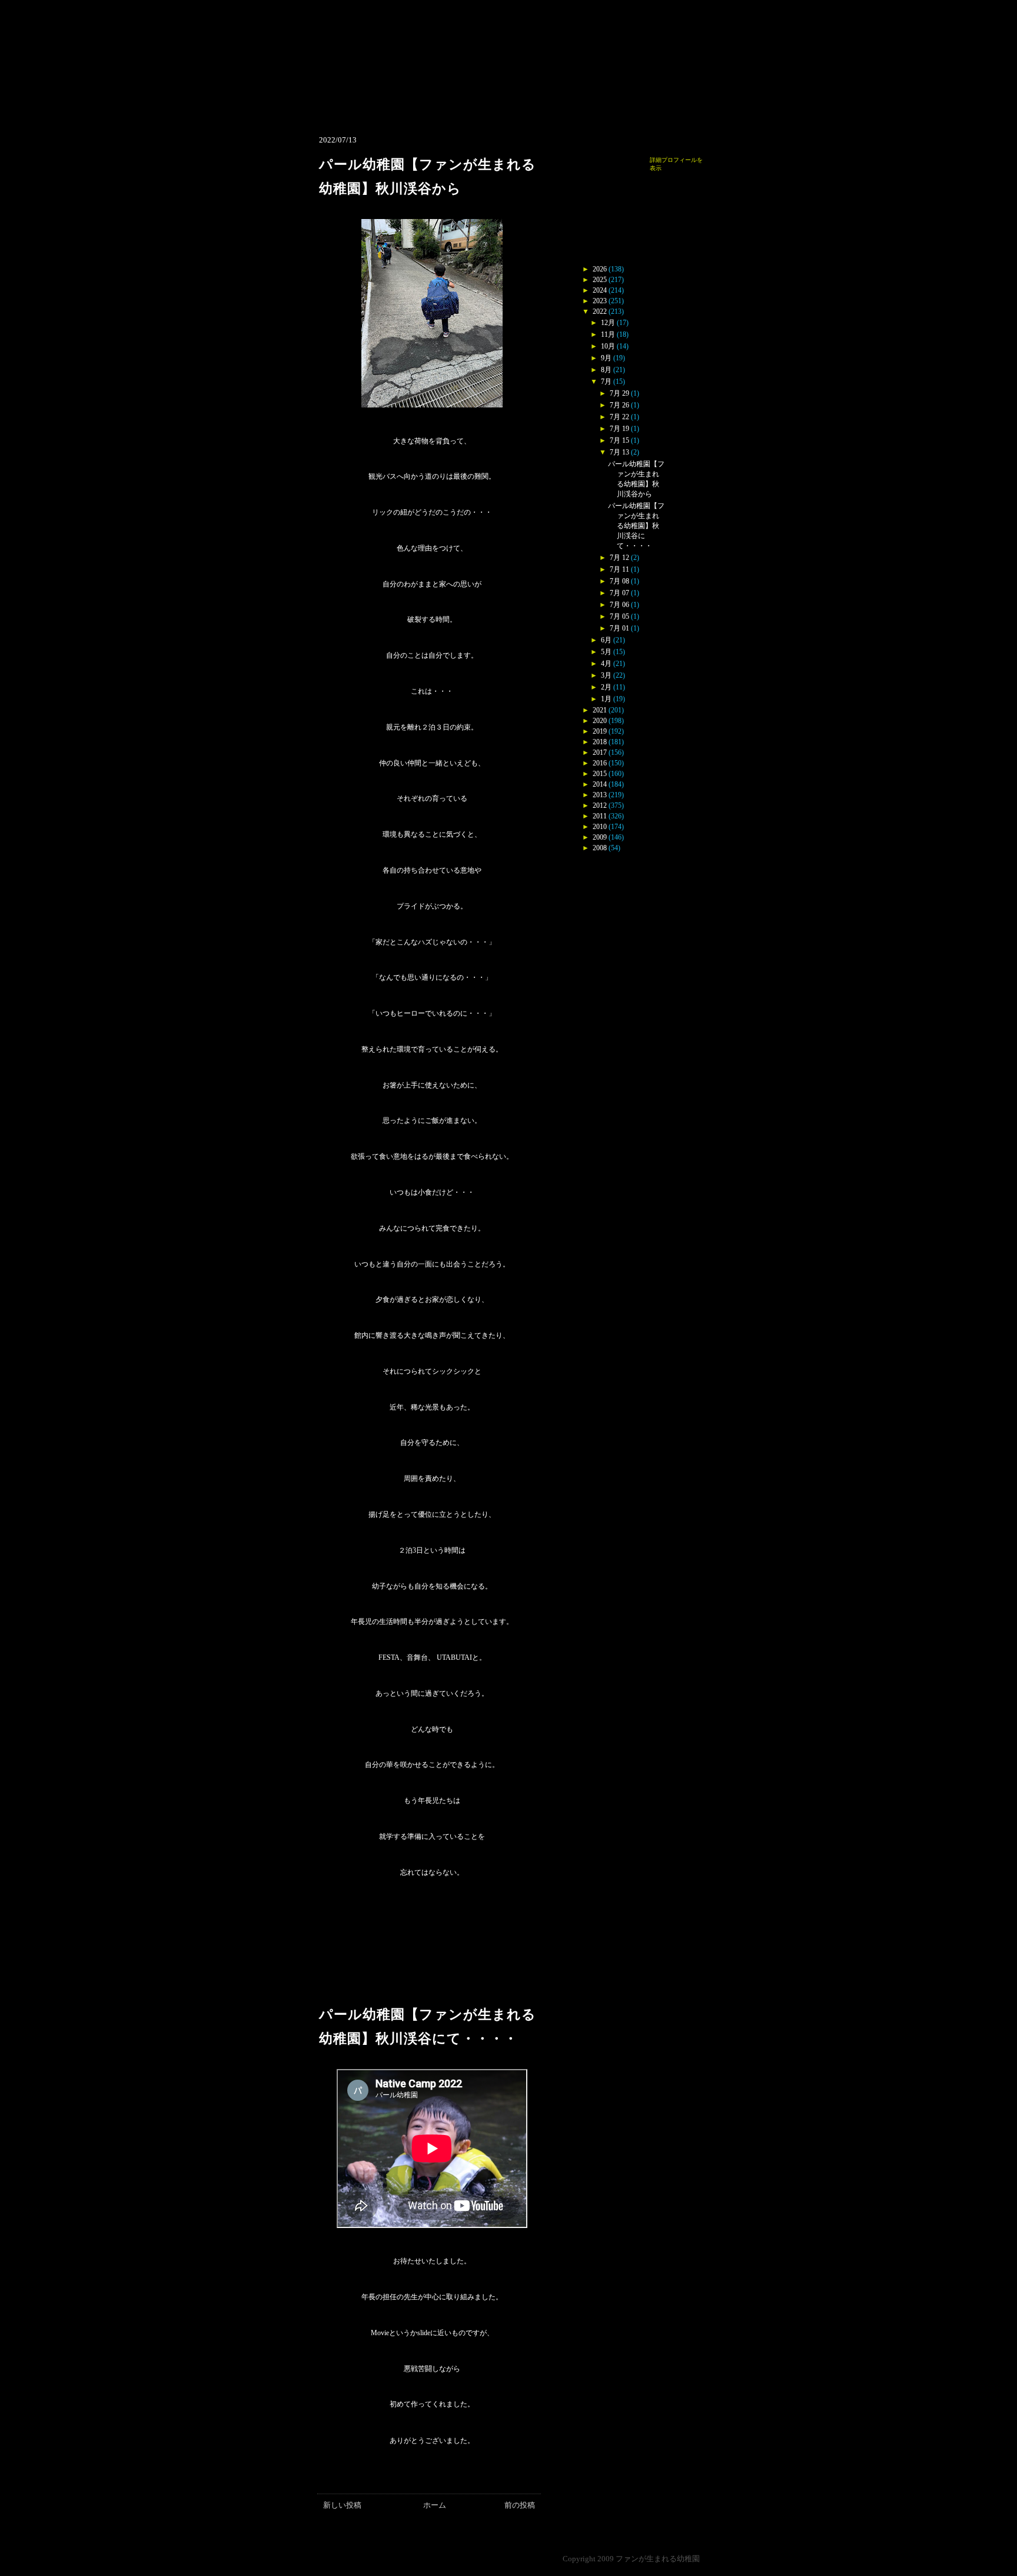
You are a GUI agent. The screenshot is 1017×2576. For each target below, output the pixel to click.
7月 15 (619, 440)
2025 (600, 280)
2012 (600, 805)
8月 (606, 370)
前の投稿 (520, 2505)
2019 (600, 731)
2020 (600, 721)
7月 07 (619, 593)
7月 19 (619, 429)
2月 (606, 687)
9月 (606, 358)
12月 (608, 323)
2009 (600, 837)
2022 (600, 311)
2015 (600, 774)
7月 (606, 382)
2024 (600, 290)
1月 (606, 699)
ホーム (435, 2505)
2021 (600, 710)
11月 (608, 334)
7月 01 (619, 628)
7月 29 (619, 393)
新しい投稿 (342, 2505)
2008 (600, 848)
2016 (600, 763)
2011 (600, 816)
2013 (600, 795)
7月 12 (619, 558)
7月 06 (619, 605)
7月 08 (619, 581)
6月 (606, 640)
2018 (600, 742)
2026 (600, 269)
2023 (600, 301)
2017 (600, 752)
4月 (606, 664)
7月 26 (619, 405)
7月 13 (619, 452)
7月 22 (619, 417)
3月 (606, 675)
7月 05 (619, 616)
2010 (600, 827)
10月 (608, 346)
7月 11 (619, 569)
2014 (600, 784)
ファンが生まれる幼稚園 (658, 2559)
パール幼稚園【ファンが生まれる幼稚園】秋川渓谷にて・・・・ (636, 526)
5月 (606, 652)
